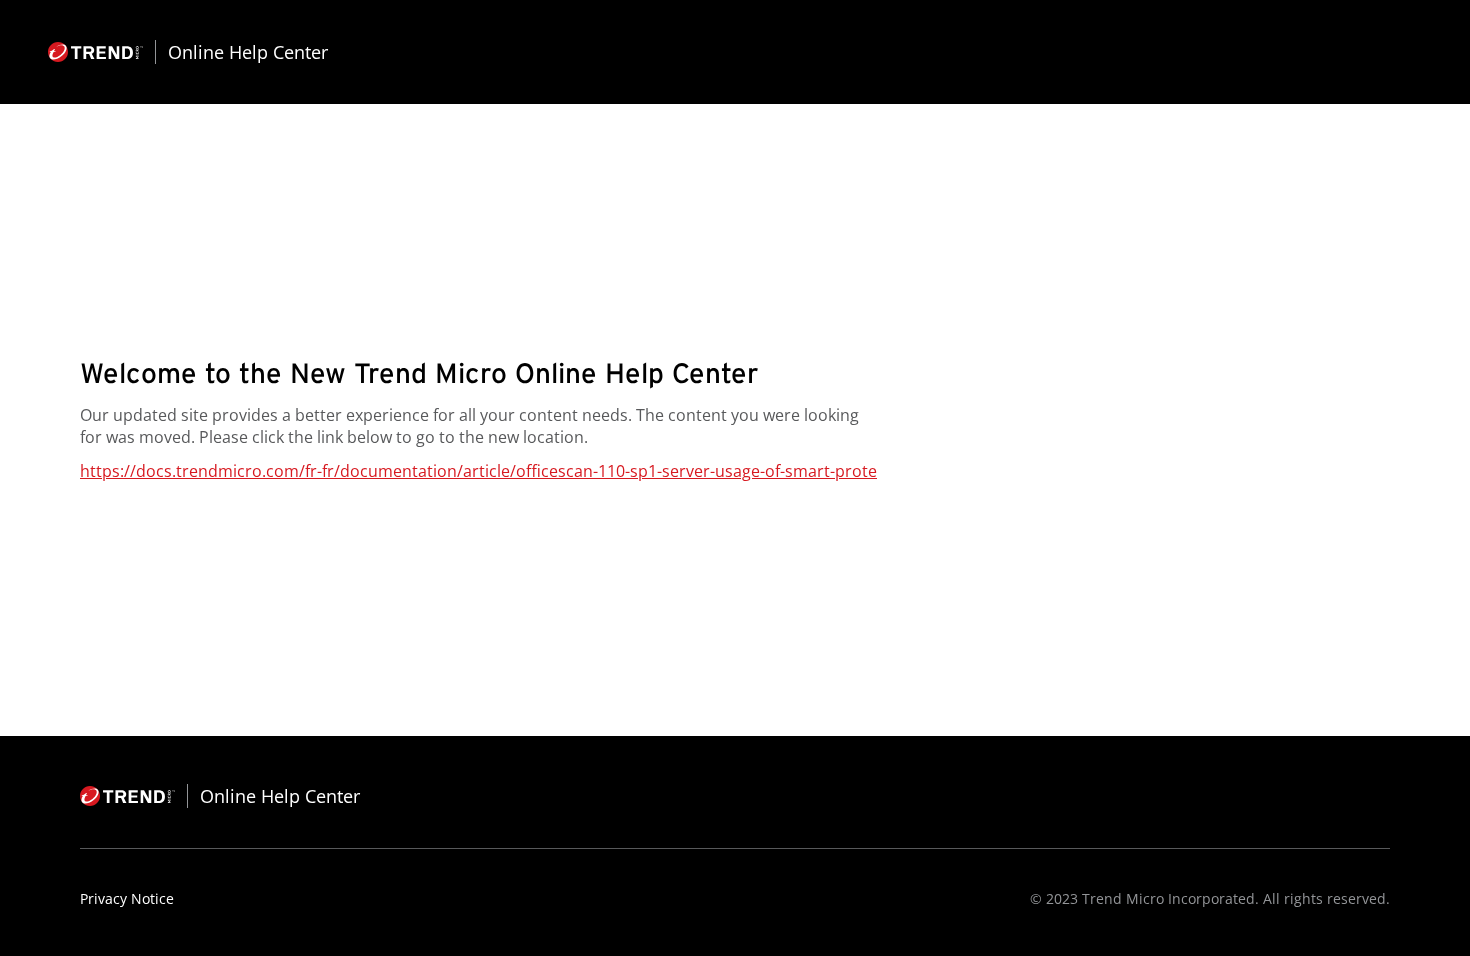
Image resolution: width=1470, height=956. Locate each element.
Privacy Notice (127, 898)
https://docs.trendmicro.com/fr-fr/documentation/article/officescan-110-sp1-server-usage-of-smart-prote (478, 471)
